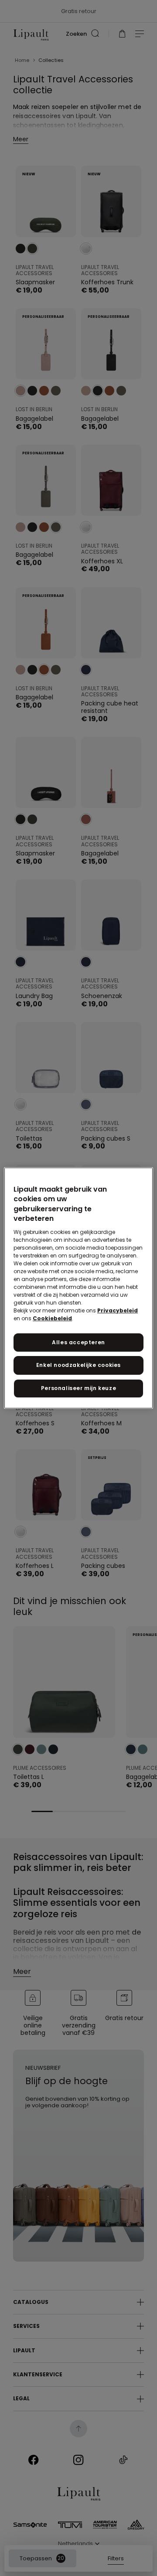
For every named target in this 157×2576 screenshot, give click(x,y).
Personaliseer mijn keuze (78, 1388)
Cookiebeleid (52, 1318)
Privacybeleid (118, 1310)
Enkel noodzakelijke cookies (78, 1365)
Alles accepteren (78, 1342)
